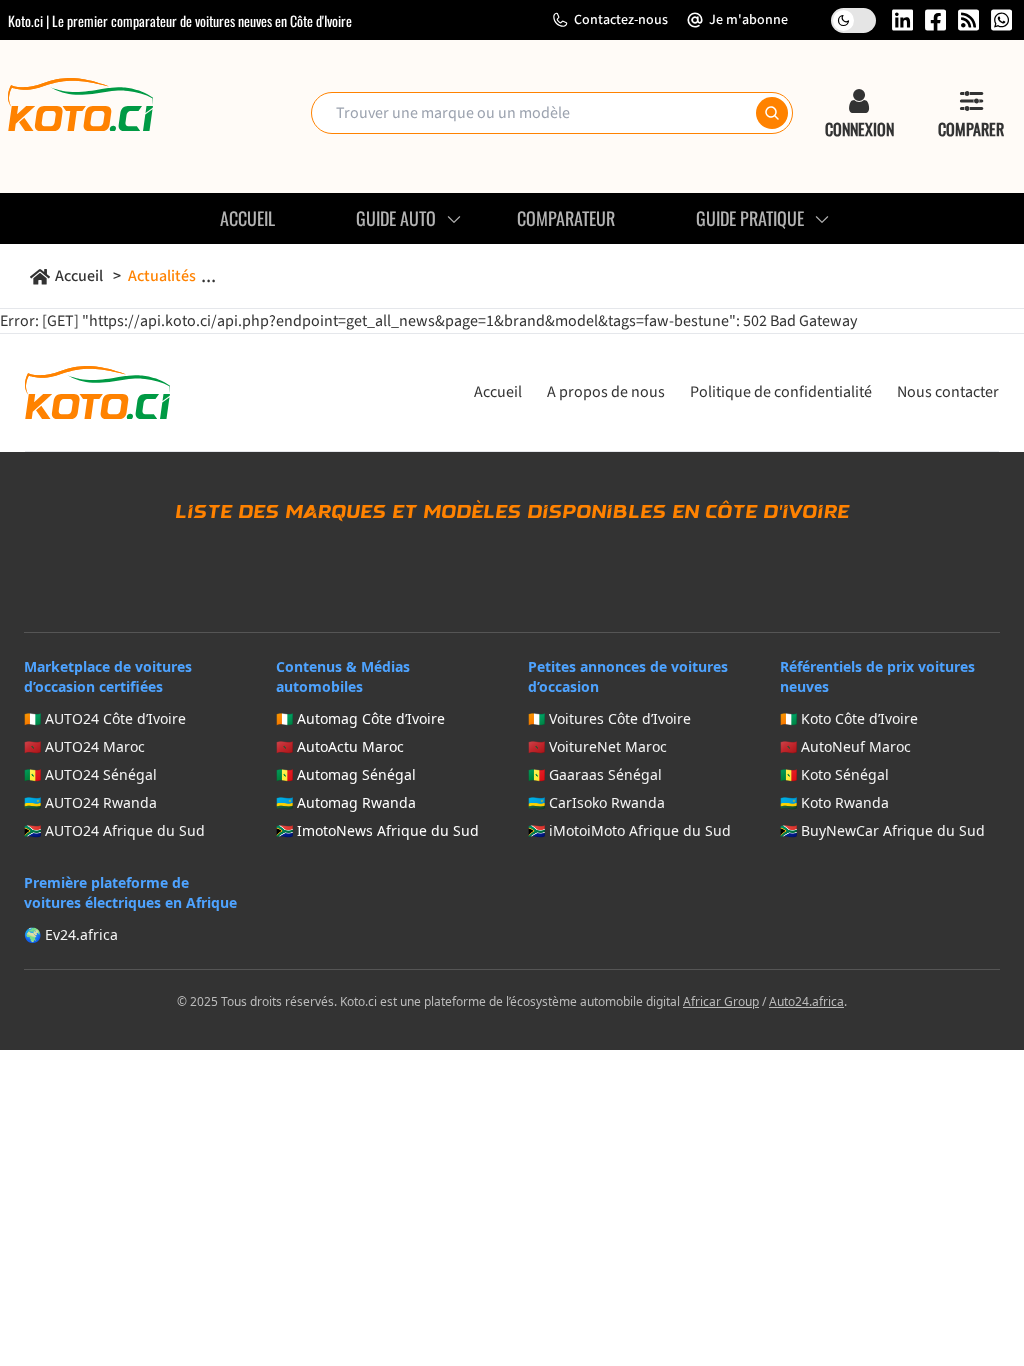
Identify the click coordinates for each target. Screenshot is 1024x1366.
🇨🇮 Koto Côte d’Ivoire (849, 718)
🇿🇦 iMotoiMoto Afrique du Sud (629, 830)
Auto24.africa (806, 1001)
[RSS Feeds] (968, 20)
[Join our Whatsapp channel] (1001, 20)
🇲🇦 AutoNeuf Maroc (845, 746)
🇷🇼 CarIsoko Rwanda (596, 802)
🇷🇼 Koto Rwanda (834, 802)
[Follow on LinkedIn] (902, 20)
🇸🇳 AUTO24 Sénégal (90, 774)
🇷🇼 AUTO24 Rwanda (90, 802)
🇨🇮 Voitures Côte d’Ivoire (609, 718)
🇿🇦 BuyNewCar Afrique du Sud (882, 830)
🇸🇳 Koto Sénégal (834, 774)
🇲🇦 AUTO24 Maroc (84, 746)
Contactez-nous (621, 20)
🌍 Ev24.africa (71, 934)
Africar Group (721, 1001)
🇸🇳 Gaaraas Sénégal (595, 774)
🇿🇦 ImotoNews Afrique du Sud (377, 830)
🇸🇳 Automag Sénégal (346, 774)
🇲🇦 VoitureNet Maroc (597, 746)
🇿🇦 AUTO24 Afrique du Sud (114, 830)
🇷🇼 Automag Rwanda (346, 802)
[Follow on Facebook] (935, 20)
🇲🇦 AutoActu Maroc (340, 746)
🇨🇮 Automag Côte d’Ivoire (360, 718)
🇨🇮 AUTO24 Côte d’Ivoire (105, 718)
